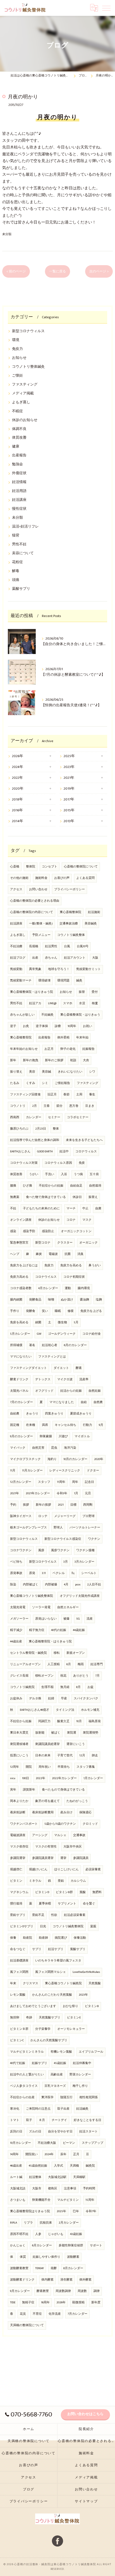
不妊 (13, 1209)
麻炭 (39, 1254)
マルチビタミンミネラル (27, 2052)
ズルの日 (35, 2132)
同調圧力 (44, 1721)
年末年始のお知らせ (24, 1049)
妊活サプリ (56, 1949)
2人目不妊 (94, 1585)
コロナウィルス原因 (58, 1163)
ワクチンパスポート (24, 1824)
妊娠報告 (88, 1049)
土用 (79, 1095)
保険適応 (85, 1812)
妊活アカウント (75, 958)
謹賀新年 (29, 1790)
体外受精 (63, 1038)
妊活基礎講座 (19, 1961)
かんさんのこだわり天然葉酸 (52, 1995)
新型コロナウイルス (43, 1562)
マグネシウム (19, 1892)
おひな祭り (70, 2006)
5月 (76, 1322)
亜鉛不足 (38, 1915)
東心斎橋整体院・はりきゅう (80, 1015)
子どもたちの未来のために (41, 1209)
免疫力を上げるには (24, 1265)
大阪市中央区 (73, 1847)
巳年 (76, 2211)
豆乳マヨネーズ (55, 2086)
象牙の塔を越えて (47, 1801)
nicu (13, 1778)
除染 (13, 1585)
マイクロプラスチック (25, 1459)
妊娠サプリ (39, 2063)
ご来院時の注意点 (38, 2109)
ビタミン (16, 1881)
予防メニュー (41, 935)
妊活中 (64, 1152)
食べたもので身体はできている (63, 1790)
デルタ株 (35, 1699)
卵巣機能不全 (41, 2200)
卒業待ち (64, 1767)
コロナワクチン (21, 1550)
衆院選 (72, 1733)
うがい (34, 1174)
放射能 (40, 1733)
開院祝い (32, 2154)
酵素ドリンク (19, 1379)
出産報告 (19, 455)
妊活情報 (19, 482)
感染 (13, 1231)
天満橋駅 (79, 2177)
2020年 (18, 789)
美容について (23, 553)
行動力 (88, 1425)
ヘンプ (15, 1254)
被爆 (66, 1619)
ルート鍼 (16, 2177)
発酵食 (31, 1311)
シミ (45, 1083)
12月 (82, 1756)
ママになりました (62, 1402)
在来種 (31, 1425)
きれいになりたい (70, 1072)
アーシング (40, 1835)
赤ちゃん (51, 958)
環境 (16, 340)
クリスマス (31, 1983)
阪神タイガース (21, 1516)
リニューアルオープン (25, 1664)
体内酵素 (47, 2280)
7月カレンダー (77, 2314)
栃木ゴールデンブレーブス (28, 1528)
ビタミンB (92, 2006)
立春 (47, 1106)
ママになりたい (21, 1357)
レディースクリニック (65, 1471)
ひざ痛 (27, 1186)
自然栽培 (95, 1186)
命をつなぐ (18, 1949)
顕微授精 (78, 2303)
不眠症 (17, 411)
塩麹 (99, 1300)
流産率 (84, 1379)
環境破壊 (44, 981)
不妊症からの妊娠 (51, 1186)
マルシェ (60, 1835)
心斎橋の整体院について (81, 867)
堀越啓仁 (16, 1869)
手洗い (50, 1174)
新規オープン (76, 1653)
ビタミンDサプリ (22, 1926)
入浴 (64, 1174)
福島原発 (95, 1721)
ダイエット (61, 1368)
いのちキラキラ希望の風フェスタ (58, 1961)
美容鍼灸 (91, 924)
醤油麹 (84, 1300)
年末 (13, 1983)
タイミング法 (65, 1710)
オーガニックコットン (76, 1231)
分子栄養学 (43, 2029)
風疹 (41, 1550)
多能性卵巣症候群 (71, 2246)
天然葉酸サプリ (50, 2018)
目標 (73, 1505)
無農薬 (15, 1197)
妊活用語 (19, 491)
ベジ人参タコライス (24, 2086)
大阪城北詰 (18, 2189)
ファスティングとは (52, 1357)
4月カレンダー (48, 1288)
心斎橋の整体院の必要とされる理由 (35, 901)
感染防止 (48, 1231)
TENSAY (39, 2268)
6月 (69, 1664)
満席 (45, 1425)
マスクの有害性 (46, 1847)
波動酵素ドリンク (22, 2280)
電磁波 (53, 1254)
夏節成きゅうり (81, 1414)
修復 (71, 1311)
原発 (32, 1573)
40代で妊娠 (18, 2063)
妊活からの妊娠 (71, 1391)
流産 (90, 1619)
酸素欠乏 (63, 1721)
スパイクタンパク (86, 1699)
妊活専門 (97, 1664)
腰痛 (13, 1186)
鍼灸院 (90, 2166)
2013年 (69, 821)
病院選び (61, 1938)
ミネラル (35, 1881)
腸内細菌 (16, 1300)
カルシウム (78, 1881)
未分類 (7, 234)
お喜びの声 (62, 878)
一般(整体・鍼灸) (41, 924)
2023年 (69, 767)
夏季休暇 (45, 1904)
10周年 (72, 1026)
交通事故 (79, 1835)
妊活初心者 (50, 1345)
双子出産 (63, 2109)
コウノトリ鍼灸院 (22, 1687)
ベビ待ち (16, 1562)
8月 (78, 1687)
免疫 (82, 1163)
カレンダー (34, 1117)
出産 (35, 958)
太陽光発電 (18, 1607)
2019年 (69, 789)
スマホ (68, 1003)
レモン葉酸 (18, 1995)
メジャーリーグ (65, 1516)
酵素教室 (43, 2291)
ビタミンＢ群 (19, 2029)
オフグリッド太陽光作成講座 (80, 1596)
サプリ (37, 1949)
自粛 (98, 1209)
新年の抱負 (31, 1060)
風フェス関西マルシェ (51, 1972)
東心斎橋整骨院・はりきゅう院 (50, 1642)
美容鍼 (46, 1072)
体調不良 (19, 429)
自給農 (15, 1414)
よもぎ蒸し (21, 402)
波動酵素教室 (19, 2268)
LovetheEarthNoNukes (86, 1972)
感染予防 (29, 1231)
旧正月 (52, 1095)
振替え (93, 1197)
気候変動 (16, 969)
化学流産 (55, 2314)
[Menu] (106, 8)
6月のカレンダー (75, 1345)
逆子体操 (42, 1026)
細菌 (38, 1322)
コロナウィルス (86, 1152)
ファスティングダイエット (28, 1368)
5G (78, 1619)
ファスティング (25, 385)
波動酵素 (73, 2257)
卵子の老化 (68, 1049)
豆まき (90, 1106)
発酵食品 (35, 1300)
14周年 (14, 2154)
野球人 (58, 1528)
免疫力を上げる (91, 1311)
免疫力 (17, 349)
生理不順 (47, 1687)
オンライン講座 (21, 1220)
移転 (57, 1653)
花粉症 (17, 562)
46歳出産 (16, 2166)
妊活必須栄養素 (75, 1915)
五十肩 (94, 1174)
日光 (43, 1926)
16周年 (45, 2303)
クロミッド (90, 1824)
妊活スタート (88, 2132)
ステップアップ (93, 2143)
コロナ (71, 1220)
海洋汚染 (70, 1448)
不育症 (37, 2314)
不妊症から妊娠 (21, 1721)
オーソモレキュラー (71, 2029)
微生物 (62, 1322)
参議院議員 (81, 1858)
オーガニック (88, 1243)
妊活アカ (35, 1003)
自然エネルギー (68, 1607)
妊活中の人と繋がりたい (27, 2075)
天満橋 (74, 2166)
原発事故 (16, 1573)
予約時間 (89, 2189)
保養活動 (80, 1938)
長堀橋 (34, 946)
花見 (23, 2314)
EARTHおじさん (20, 1152)
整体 (56, 1129)
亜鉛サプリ (18, 1915)
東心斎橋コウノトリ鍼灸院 (63, 1983)
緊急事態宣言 (19, 1243)
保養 (13, 1938)
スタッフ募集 (86, 1767)
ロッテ (43, 1516)
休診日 (77, 1197)
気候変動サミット (88, 969)
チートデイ (59, 2120)
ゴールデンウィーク (62, 1334)
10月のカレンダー (75, 1459)
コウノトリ (18, 1106)
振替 (82, 992)
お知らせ (19, 358)
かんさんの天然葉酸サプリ (49, 2040)
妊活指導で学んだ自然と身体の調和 (35, 1140)
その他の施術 (19, 878)
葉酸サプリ (21, 589)
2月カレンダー (69, 2223)
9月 (101, 1425)
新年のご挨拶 (54, 1060)
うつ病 (78, 1174)
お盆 (90, 1687)
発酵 (54, 2268)
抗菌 (68, 1254)
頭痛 (16, 580)
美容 (32, 1072)
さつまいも (18, 2200)
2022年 (17, 778)
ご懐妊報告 (62, 1083)
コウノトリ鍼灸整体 (71, 935)
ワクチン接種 (85, 1550)
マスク (87, 1220)
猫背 (16, 535)
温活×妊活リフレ (25, 527)
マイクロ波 (65, 1379)
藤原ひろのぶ (19, 1129)
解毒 (16, 571)
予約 (13, 1505)
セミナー (54, 1117)
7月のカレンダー (21, 1402)
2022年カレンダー (64, 1778)
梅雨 (81, 1664)
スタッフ (44, 1482)
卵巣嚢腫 (46, 1436)
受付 (95, 992)
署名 (32, 1345)
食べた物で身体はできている (46, 1197)
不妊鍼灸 (47, 1015)
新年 (13, 1060)
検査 (95, 1003)
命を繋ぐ (89, 1904)
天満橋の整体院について (27, 2325)
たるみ (15, 1083)
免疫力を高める (71, 1265)
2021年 (69, 778)
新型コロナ (43, 1243)
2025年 (69, 756)
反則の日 (16, 2132)
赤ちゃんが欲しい (22, 1015)
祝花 (63, 1676)
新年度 (96, 2303)
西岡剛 (88, 1505)
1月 (76, 1493)
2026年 (18, 756)
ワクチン (94, 1539)
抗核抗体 (46, 2223)
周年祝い (45, 1767)
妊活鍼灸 (82, 2109)
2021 (61, 1505)
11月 (13, 1471)
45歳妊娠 (60, 2063)
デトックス (43, 1379)
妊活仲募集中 (82, 2063)
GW (39, 1334)
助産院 (27, 1938)
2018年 (17, 800)
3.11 (44, 1573)
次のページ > (99, 271)
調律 (97, 2291)
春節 (66, 1095)
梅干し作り (80, 2086)
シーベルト (89, 1573)
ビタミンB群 (64, 1892)
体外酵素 (85, 2280)
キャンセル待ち (65, 1425)
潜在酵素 (66, 2280)
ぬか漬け (67, 1300)
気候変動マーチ (21, 981)
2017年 (69, 800)
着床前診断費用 (43, 1812)
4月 (66, 1585)
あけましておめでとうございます (33, 2006)
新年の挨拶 (43, 1505)
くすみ (31, 1083)
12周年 (15, 1767)
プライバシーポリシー (70, 889)
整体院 (31, 867)
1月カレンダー (93, 1778)
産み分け (66, 1812)
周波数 (82, 2291)
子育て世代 (65, 1756)
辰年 (63, 2154)
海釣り (52, 1459)
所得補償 (16, 1345)
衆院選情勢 (91, 1733)
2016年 (17, 810)
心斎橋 (15, 867)
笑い (45, 1311)
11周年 (61, 1482)
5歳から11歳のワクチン (60, 1824)
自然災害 (38, 1448)
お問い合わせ (38, 889)
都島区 (53, 2189)
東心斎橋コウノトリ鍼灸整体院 (32, 1596)
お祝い (88, 1026)
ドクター (93, 1471)
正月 (76, 2154)
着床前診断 (18, 1812)
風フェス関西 (19, 1972)
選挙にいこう (76, 1744)
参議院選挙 (18, 1858)
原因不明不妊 (19, 2234)
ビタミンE (74, 2018)
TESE (13, 2303)
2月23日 (41, 1129)
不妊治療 (16, 946)
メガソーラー (19, 1619)
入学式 (58, 2166)
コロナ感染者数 (21, 1288)
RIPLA (14, 2223)
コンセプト (50, 867)
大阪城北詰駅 (57, 2177)
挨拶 (26, 1505)
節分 (59, 1106)
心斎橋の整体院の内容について (32, 912)
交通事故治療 (69, 924)
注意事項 (70, 2189)
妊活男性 (51, 946)
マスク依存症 (19, 1847)
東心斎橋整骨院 (21, 1038)
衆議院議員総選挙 (47, 1744)
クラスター (65, 1243)
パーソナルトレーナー (85, 1528)
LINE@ (52, 1003)
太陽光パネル (19, 1391)
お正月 (49, 1049)
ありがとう (81, 1676)
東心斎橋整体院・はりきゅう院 (32, 992)
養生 (92, 1095)
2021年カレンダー (38, 1493)
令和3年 (62, 1493)
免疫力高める (19, 1277)
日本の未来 (43, 1756)
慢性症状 (19, 509)
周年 (75, 1482)
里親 (93, 1926)
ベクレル (59, 1573)
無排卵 (15, 2018)
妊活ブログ (18, 958)
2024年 (18, 767)
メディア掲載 (23, 393)
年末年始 (82, 1038)
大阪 (95, 958)
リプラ (28, 2223)
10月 (79, 1721)
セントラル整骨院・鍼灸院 (28, 1653)
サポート (96, 2246)
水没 (82, 1003)
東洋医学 (47, 2097)
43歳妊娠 (76, 2234)
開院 (29, 1767)
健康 (16, 447)
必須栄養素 (93, 1869)
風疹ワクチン (60, 1550)
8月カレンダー (73, 2268)
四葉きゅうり (54, 1414)
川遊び (63, 1436)
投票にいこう (19, 1756)
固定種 (15, 1425)
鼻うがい (95, 1265)
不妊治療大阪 (47, 2143)
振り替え (16, 1072)
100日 (26, 1778)
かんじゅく (18, 2246)
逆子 (13, 1026)
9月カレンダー (20, 2291)
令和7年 (91, 2211)
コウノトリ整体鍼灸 (28, 367)
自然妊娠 (95, 1391)
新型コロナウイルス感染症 (63, 1539)
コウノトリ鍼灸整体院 (68, 1926)
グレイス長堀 (19, 1676)
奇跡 (29, 2018)
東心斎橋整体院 (70, 912)
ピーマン (69, 2143)
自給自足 (76, 1186)
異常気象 (35, 969)
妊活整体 (35, 2177)
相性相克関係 (88, 2097)
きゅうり (32, 1414)
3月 (66, 1562)
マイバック (18, 1448)
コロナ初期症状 (74, 1277)
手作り (15, 1311)
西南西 (15, 1117)
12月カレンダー (21, 1482)
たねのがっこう (77, 1801)
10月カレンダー (21, 2143)
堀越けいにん (38, 1869)
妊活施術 (94, 912)
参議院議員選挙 (43, 1858)
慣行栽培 (16, 1904)
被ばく (56, 1733)
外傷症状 (19, 473)
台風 (67, 946)
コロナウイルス (46, 1277)
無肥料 (97, 1892)
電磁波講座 (18, 1835)
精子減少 (16, 1630)
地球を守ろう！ (59, 969)
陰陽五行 (66, 2097)
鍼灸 (79, 981)
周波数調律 (63, 2291)
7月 (97, 1676)
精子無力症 (37, 1630)
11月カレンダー (32, 1471)
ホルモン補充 (90, 1710)
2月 (34, 1106)
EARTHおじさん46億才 (34, 1710)
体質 (23, 2257)
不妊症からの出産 (22, 2097)
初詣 (73, 1060)
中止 (85, 1209)
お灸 (26, 1026)
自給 (84, 1402)
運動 (68, 1288)
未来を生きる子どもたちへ (84, 1140)
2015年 (69, 810)
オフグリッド (44, 1391)
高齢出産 (57, 2075)
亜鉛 (61, 1881)
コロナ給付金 (92, 1334)
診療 (58, 1026)
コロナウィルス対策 (24, 1163)
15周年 (90, 2200)
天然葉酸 (95, 1983)
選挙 (63, 1858)
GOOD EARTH (45, 1152)
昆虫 (54, 1448)
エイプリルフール (91, 2052)
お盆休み (16, 1699)
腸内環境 (84, 1288)
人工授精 (54, 1664)
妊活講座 (19, 500)
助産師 (43, 1938)
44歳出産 (16, 1642)
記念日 (89, 1482)
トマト (15, 2120)
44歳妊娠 (79, 1630)
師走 (95, 1756)
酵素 (79, 1368)
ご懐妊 (17, 376)
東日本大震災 (19, 1733)
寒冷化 (15, 2109)
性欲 (54, 1915)
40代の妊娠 (59, 1630)
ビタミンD (42, 1892)
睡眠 (58, 1311)
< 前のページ (16, 271)
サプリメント (67, 1904)
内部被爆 (51, 1585)
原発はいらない (46, 1619)
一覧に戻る (57, 271)
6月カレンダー (42, 2246)
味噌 (51, 1300)
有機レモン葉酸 (61, 2052)
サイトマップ (86, 2501)
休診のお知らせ (25, 420)
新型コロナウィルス (28, 331)
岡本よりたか (19, 1801)
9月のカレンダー (21, 1436)
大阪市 (37, 2189)
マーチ (71, 1209)
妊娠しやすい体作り (46, 2257)
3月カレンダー (84, 1562)
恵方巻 (74, 1106)
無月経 (65, 1687)
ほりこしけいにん (66, 1869)
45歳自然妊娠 (38, 2166)
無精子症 (28, 2303)
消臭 (80, 1254)
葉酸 (83, 1892)
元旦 (88, 1493)
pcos (78, 1585)
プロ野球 (88, 1516)
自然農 (98, 1402)
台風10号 (83, 946)
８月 (42, 2120)
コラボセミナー (78, 1117)
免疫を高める (19, 1322)
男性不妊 (19, 544)
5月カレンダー (20, 1334)
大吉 (86, 1060)
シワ (92, 1072)
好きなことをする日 (88, 2120)
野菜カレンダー (80, 2075)
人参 (38, 2234)
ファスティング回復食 (25, 1095)
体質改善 (19, 438)
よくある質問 (85, 878)
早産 (64, 1699)
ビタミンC (17, 2040)
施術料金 (41, 878)
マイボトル (82, 1436)
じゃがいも (56, 2234)
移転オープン (44, 1676)
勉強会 (17, 464)
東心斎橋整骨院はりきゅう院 (30, 2211)
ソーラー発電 (41, 1607)
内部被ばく (31, 1585)
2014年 (18, 821)
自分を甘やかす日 (60, 2132)
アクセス (16, 889)
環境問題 (63, 981)
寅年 (13, 1790)
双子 (29, 2120)
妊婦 (51, 1699)
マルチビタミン (68, 2200)
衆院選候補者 (19, 1744)
